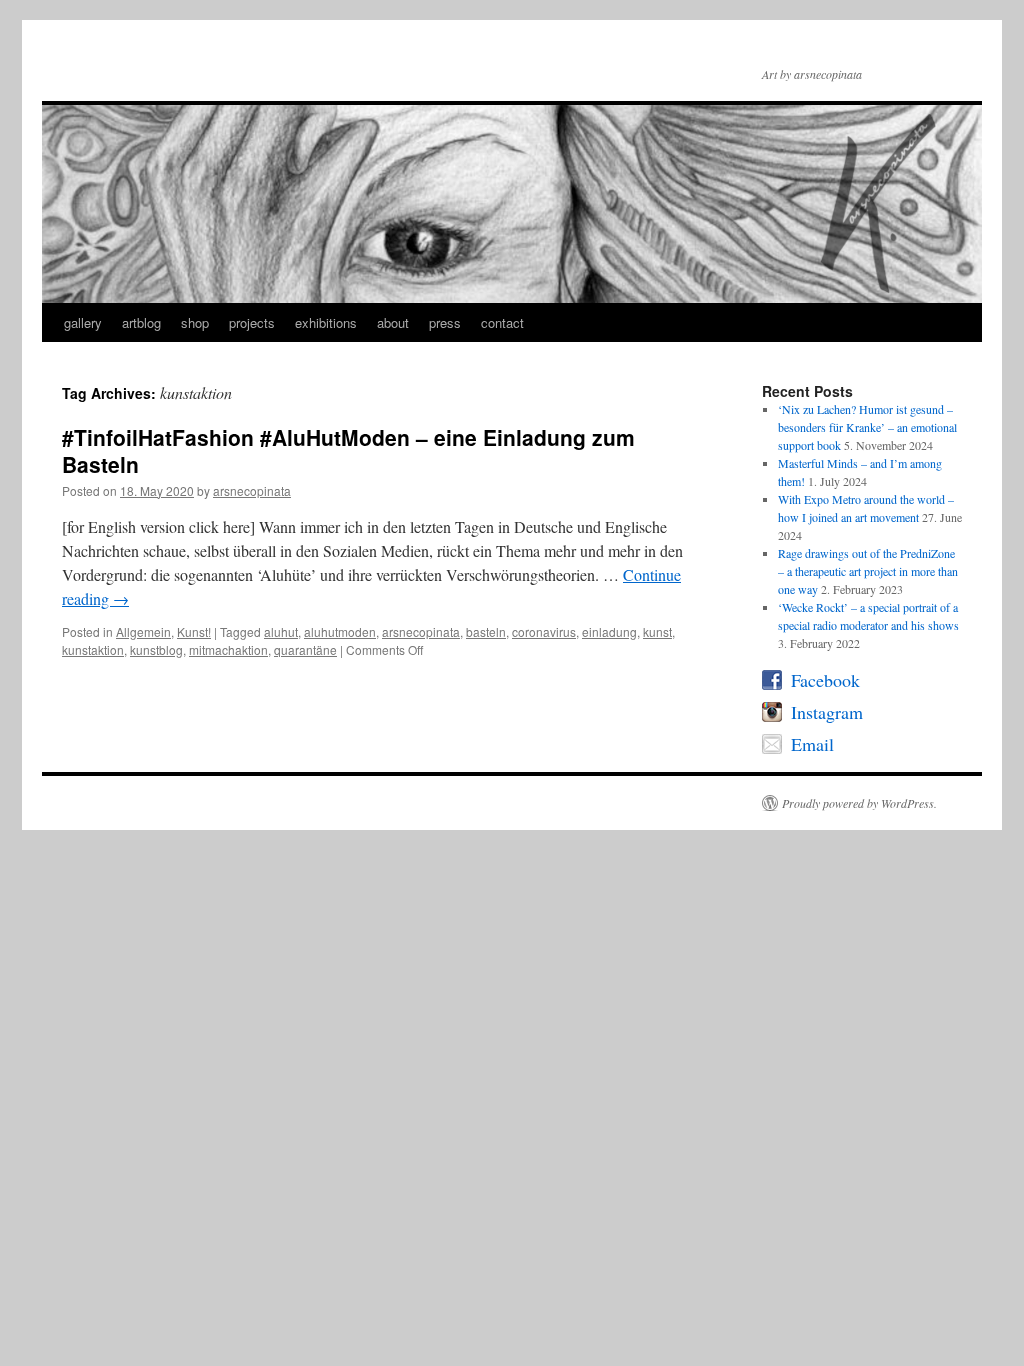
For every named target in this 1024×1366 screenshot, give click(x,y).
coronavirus (544, 631)
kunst (657, 631)
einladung (609, 631)
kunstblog (156, 649)
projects (252, 322)
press (445, 322)
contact (502, 322)
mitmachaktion (228, 649)
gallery (83, 322)
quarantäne (305, 649)
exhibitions (326, 322)
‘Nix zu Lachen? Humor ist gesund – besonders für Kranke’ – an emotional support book (867, 427)
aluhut (281, 631)
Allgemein (143, 631)
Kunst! (194, 631)
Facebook (825, 681)
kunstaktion (93, 649)
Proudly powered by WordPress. (859, 803)
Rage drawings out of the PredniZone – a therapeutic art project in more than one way (868, 571)
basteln (486, 631)
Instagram (827, 713)
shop (195, 322)
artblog (141, 322)
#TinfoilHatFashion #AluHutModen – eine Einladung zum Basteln (348, 450)
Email (812, 745)
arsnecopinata (252, 490)
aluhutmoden (340, 631)
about (393, 322)
